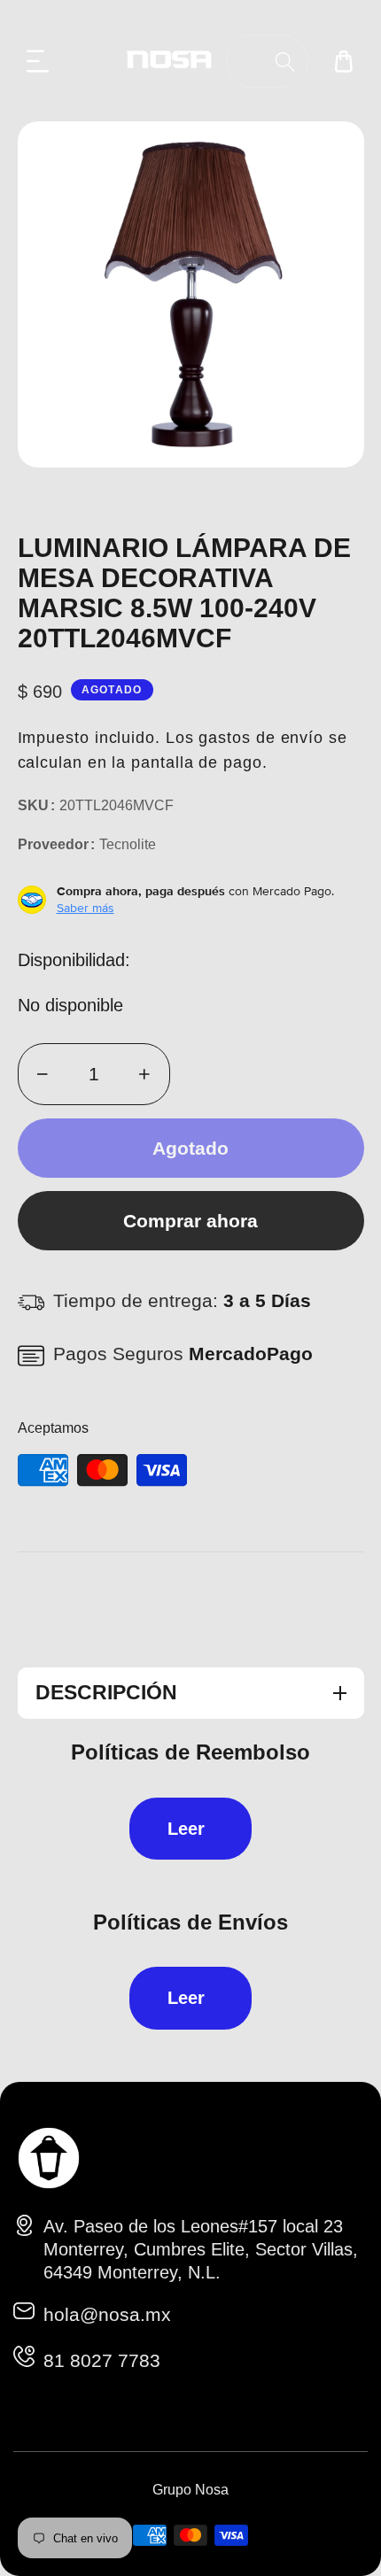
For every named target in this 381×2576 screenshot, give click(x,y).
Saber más (86, 908)
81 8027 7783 (102, 2360)
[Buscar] (285, 62)
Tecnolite (128, 844)
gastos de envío (261, 738)
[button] (38, 61)
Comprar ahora (190, 1221)
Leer (186, 1829)
